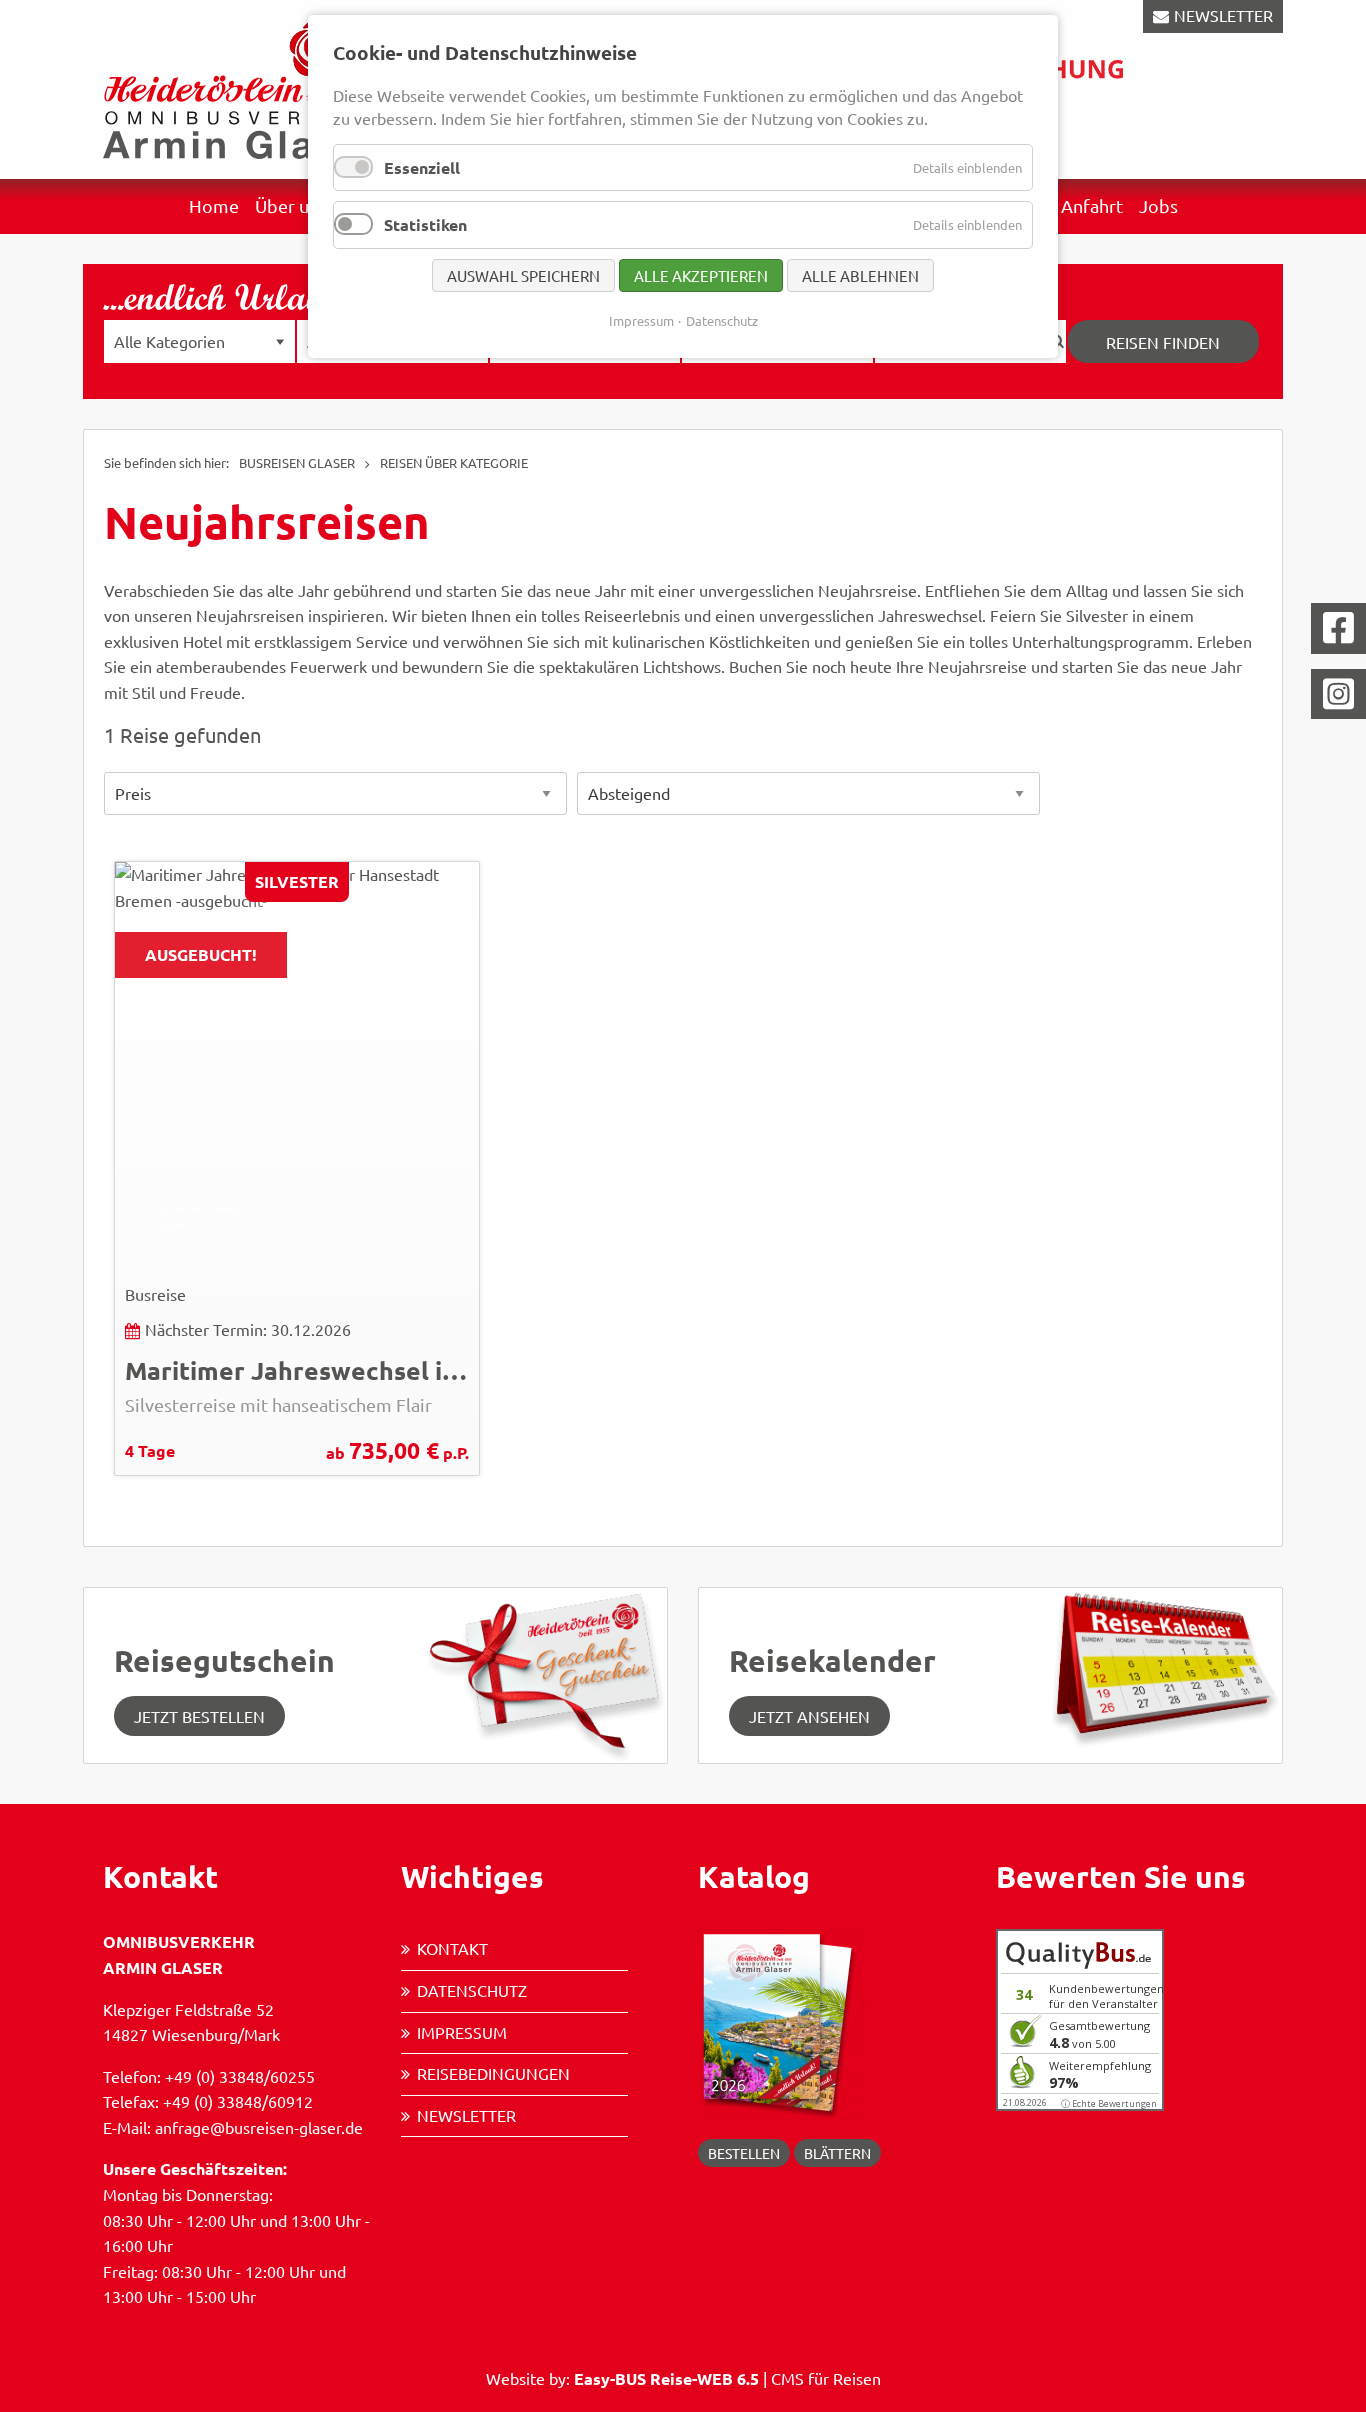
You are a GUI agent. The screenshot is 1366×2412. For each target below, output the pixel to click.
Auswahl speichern (523, 275)
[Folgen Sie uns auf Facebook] (1338, 628)
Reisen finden (1163, 342)
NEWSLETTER (1223, 15)
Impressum (462, 2032)
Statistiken (425, 224)
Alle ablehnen (860, 275)
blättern (837, 2153)
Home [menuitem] (214, 205)
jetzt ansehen (809, 1716)
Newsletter (466, 2115)
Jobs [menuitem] (1158, 205)
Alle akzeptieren (701, 275)
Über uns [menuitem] (291, 205)
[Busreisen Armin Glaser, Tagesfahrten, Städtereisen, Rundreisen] (243, 87)
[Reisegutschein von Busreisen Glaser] (545, 1673)
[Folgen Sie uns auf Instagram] (1338, 694)
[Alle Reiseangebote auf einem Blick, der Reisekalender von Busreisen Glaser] (1160, 1666)
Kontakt (452, 1948)
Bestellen (744, 2153)
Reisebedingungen (493, 2073)
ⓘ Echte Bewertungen (1109, 2103)
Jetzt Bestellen (199, 1716)
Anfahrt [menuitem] (1092, 205)
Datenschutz (472, 1990)
